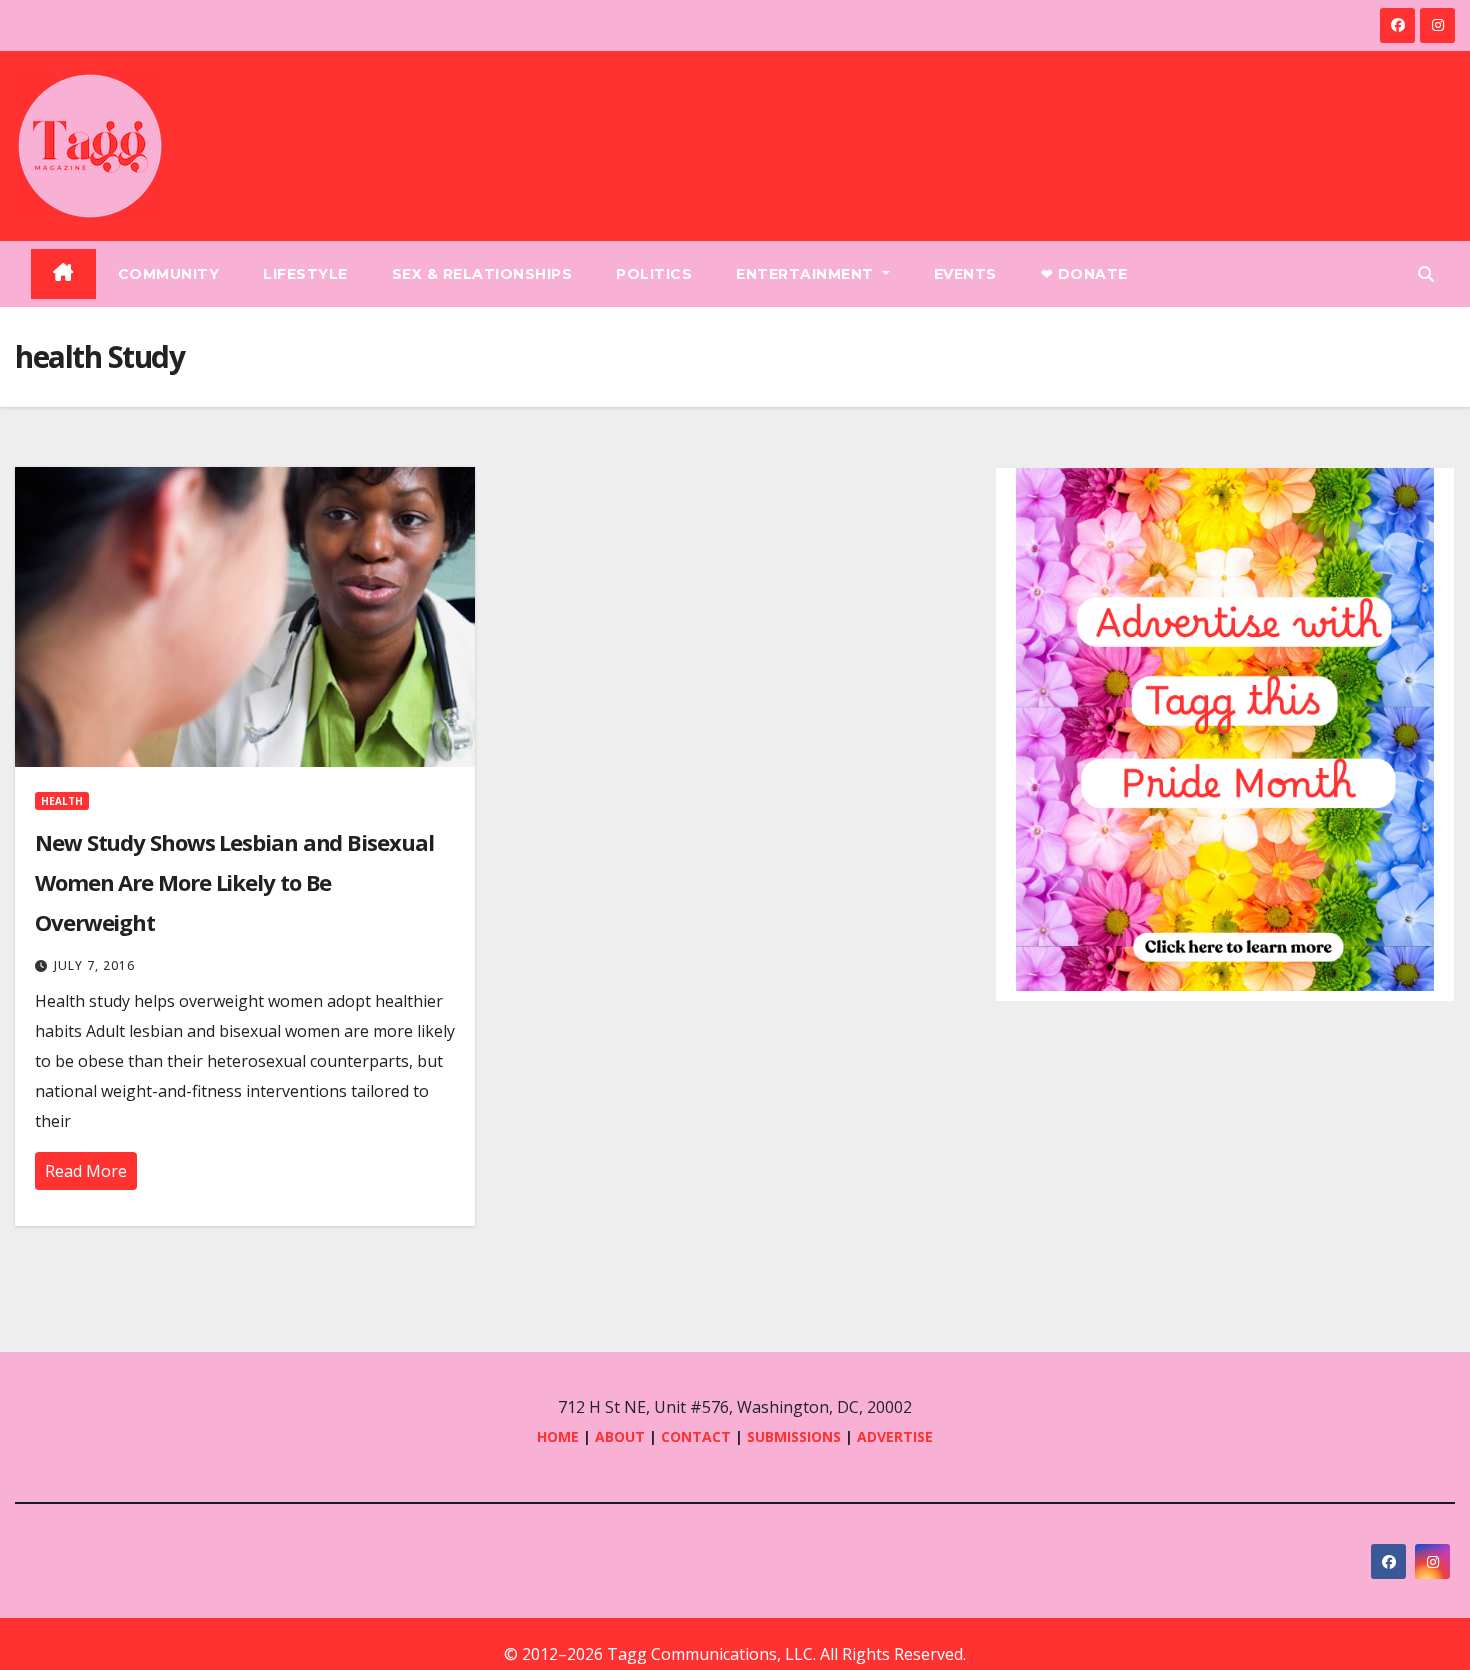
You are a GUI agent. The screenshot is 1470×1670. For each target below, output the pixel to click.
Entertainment (807, 274)
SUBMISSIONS (794, 1436)
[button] (1426, 274)
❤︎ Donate (1084, 274)
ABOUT (620, 1436)
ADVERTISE (895, 1436)
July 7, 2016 (94, 965)
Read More (86, 1171)
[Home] (63, 274)
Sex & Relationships (482, 274)
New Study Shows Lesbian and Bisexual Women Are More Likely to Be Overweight (234, 882)
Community (169, 274)
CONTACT (698, 1436)
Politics (654, 274)
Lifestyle (305, 274)
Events (965, 274)
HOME (558, 1436)
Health (62, 801)
